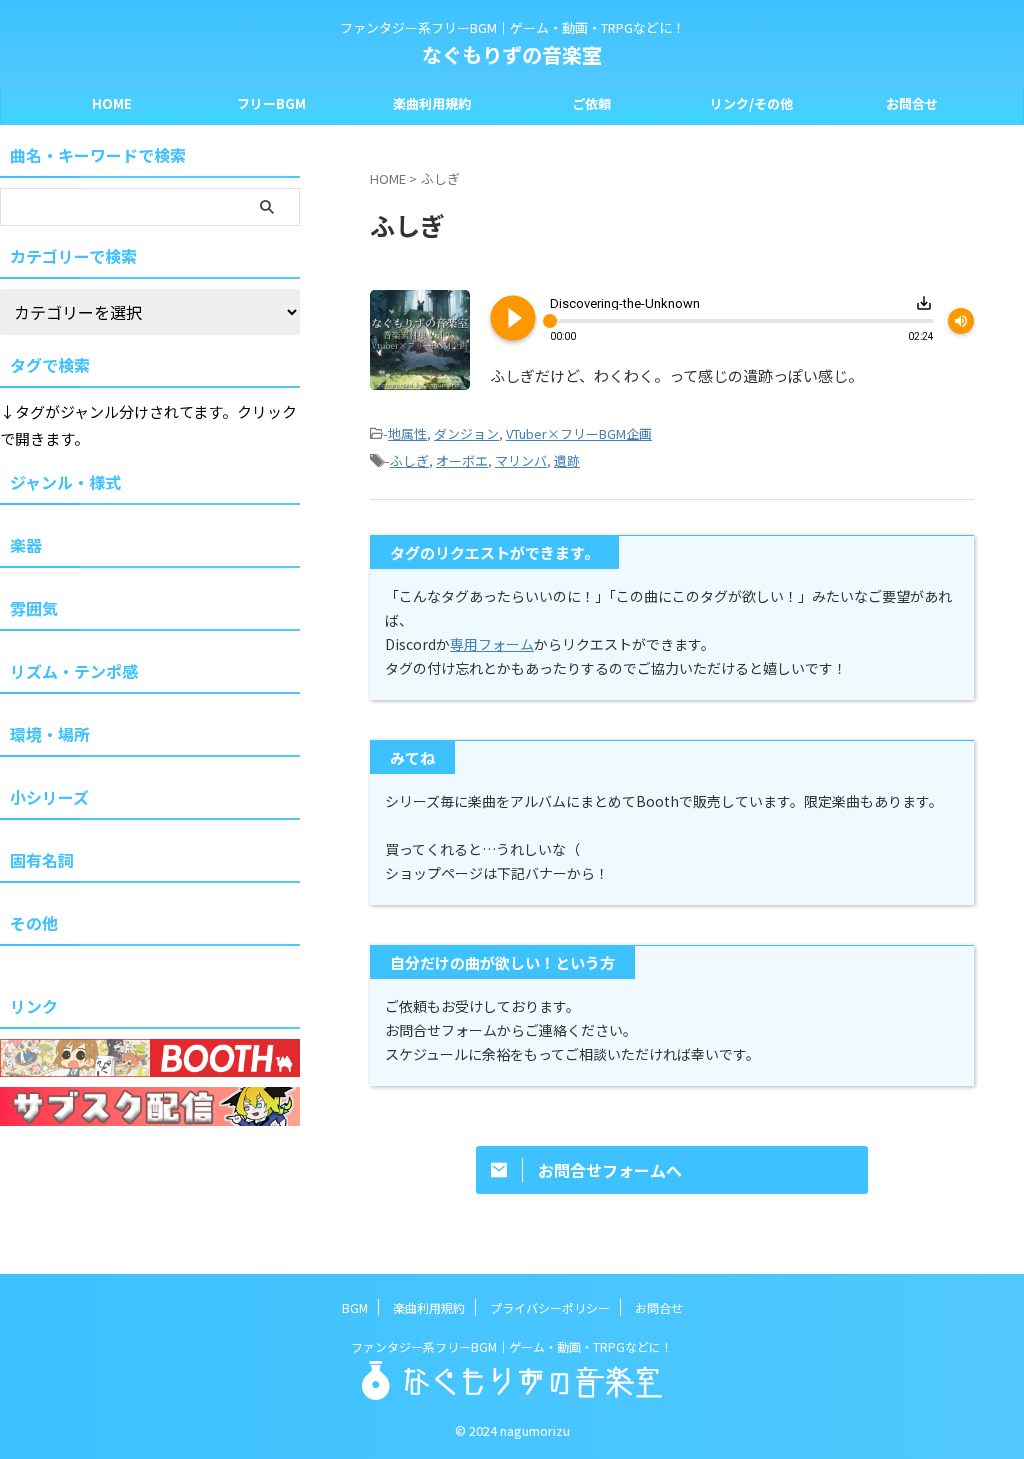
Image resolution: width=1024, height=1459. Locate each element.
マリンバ (521, 460)
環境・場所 (50, 734)
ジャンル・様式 (65, 482)
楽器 (26, 545)
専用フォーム (492, 644)
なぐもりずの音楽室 (512, 54)
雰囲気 (34, 608)
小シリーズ (49, 797)
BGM (355, 1307)
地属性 (407, 433)
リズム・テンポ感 (74, 671)
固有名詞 (42, 860)
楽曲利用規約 (432, 103)
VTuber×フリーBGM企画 (579, 433)
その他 (34, 923)
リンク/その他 (751, 103)
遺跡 (567, 460)
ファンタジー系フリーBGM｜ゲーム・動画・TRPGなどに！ (512, 1346)
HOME (112, 103)
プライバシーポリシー (550, 1307)
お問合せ (912, 103)
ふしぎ (409, 460)
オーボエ (462, 460)
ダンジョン (466, 433)
